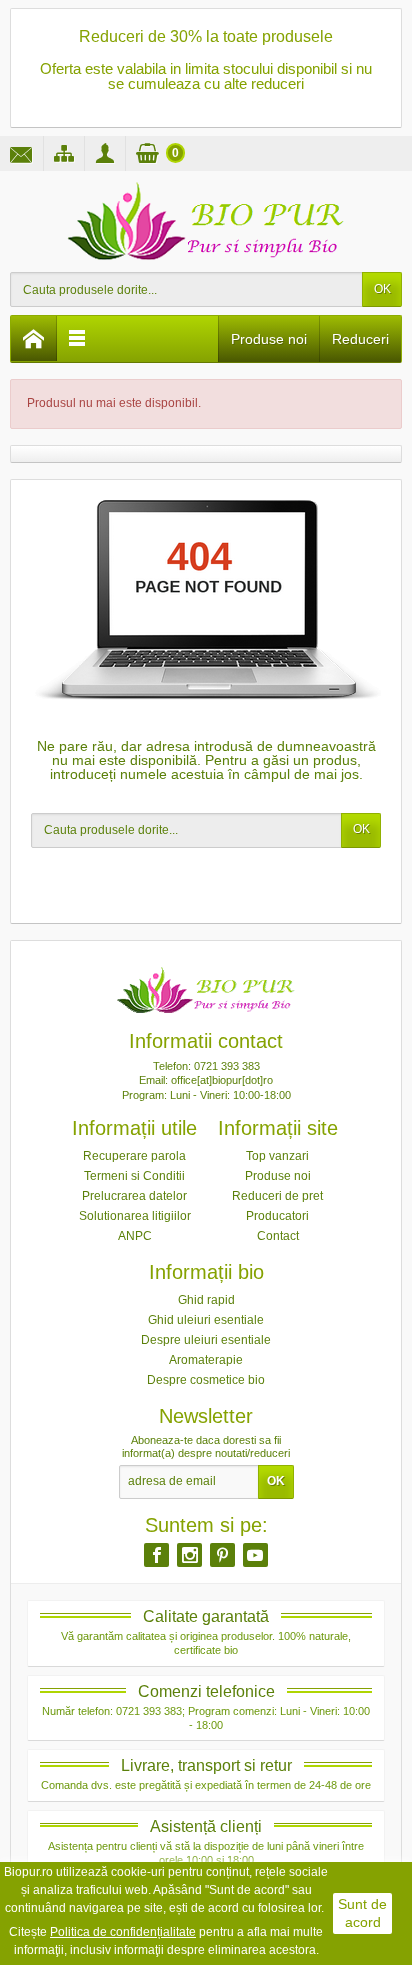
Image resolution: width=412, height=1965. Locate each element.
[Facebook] (156, 1555)
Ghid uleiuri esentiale (206, 1320)
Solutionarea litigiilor (135, 1216)
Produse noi (269, 339)
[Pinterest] (222, 1555)
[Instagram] (189, 1555)
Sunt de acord (362, 1913)
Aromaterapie (206, 1360)
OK (382, 289)
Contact (278, 1236)
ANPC (135, 1236)
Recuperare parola (134, 1156)
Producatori (277, 1216)
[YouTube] (255, 1555)
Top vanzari (277, 1156)
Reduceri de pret (277, 1196)
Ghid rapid (206, 1300)
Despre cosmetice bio (206, 1380)
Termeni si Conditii (134, 1176)
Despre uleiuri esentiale (206, 1340)
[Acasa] (34, 338)
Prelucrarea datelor (134, 1196)
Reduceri (360, 339)
